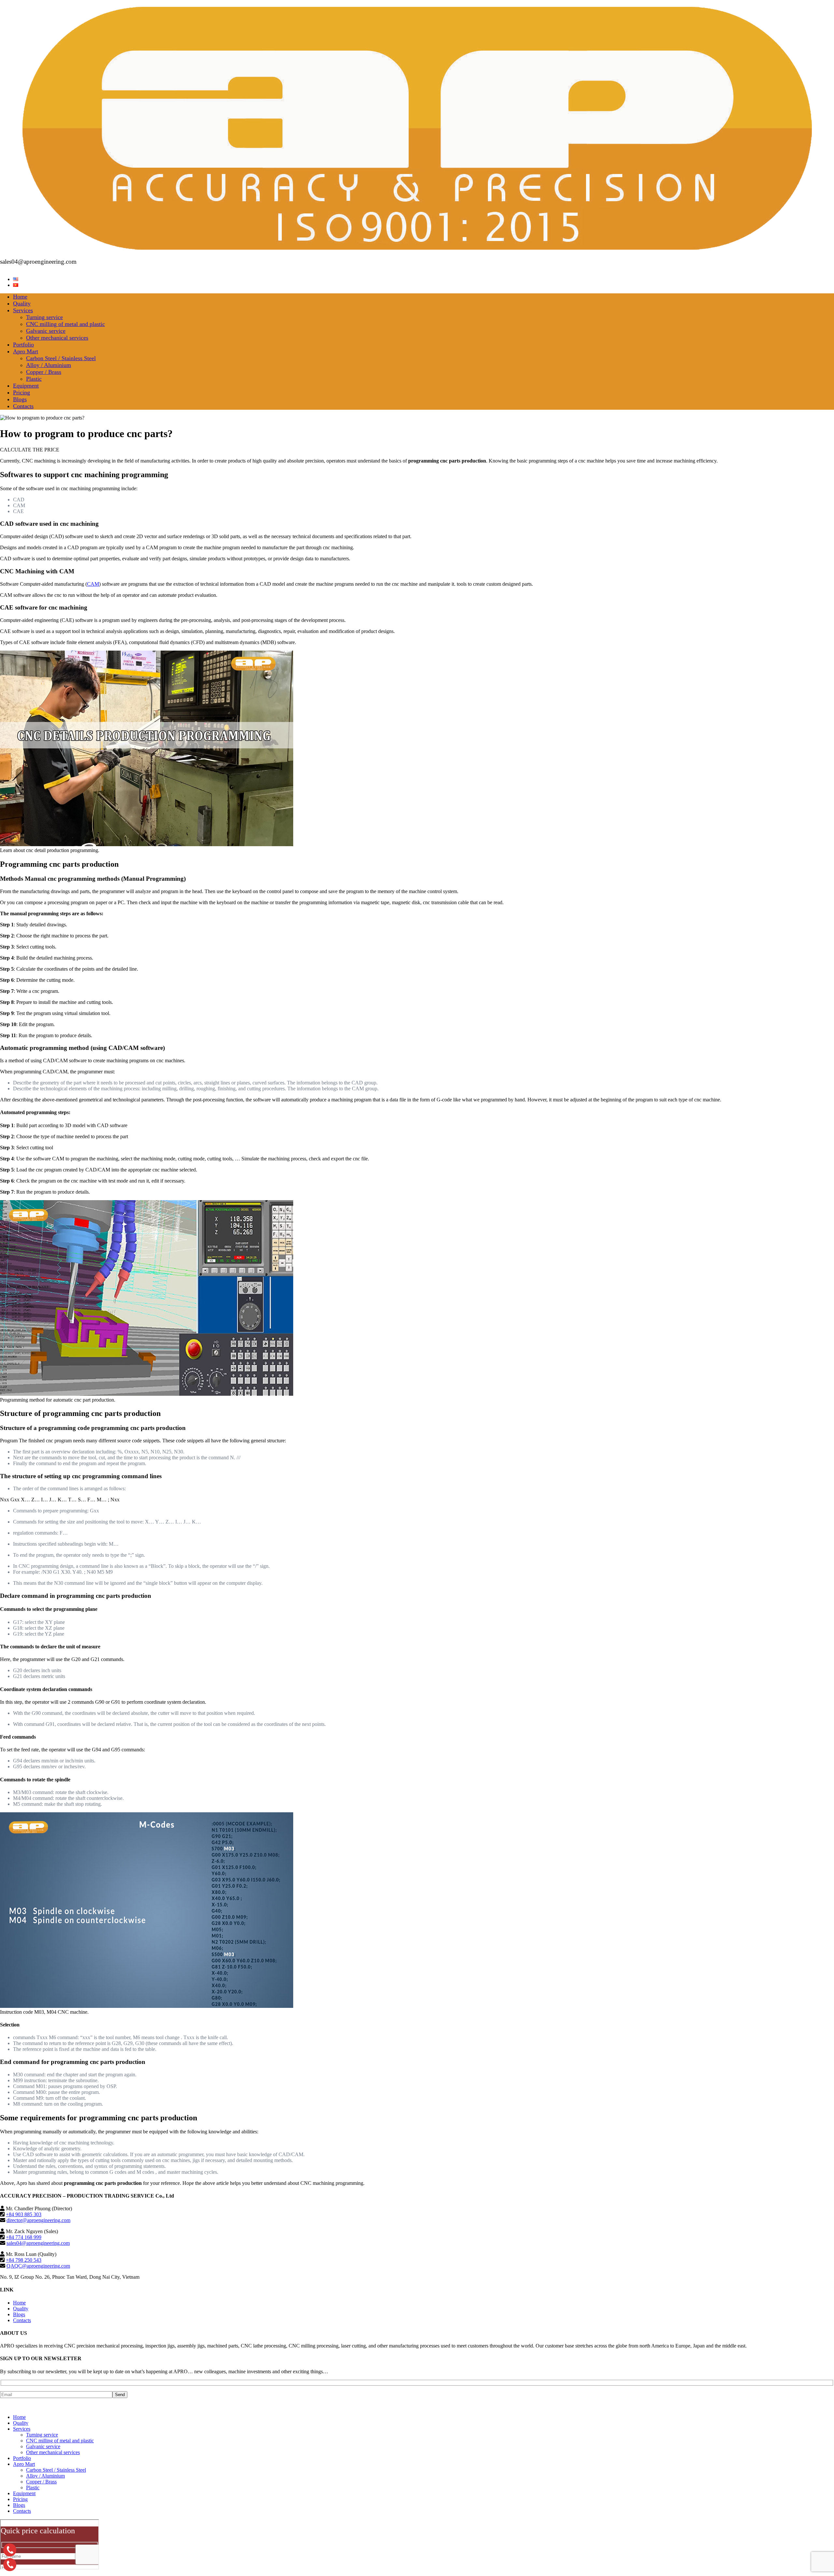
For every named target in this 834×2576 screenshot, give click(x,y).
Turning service (44, 317)
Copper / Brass (44, 372)
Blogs (20, 399)
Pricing (22, 392)
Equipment (26, 386)
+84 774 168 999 (24, 2237)
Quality (22, 303)
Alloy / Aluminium (49, 365)
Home (20, 297)
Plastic (34, 379)
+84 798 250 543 (24, 2260)
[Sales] (10, 2565)
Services (23, 310)
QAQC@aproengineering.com (38, 2266)
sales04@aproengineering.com (38, 2243)
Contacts (23, 406)
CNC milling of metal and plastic (65, 324)
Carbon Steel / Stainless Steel (61, 358)
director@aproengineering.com (38, 2220)
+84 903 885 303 (24, 2214)
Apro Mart (26, 351)
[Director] (10, 2550)
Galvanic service (46, 331)
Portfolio (23, 345)
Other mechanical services (57, 338)
